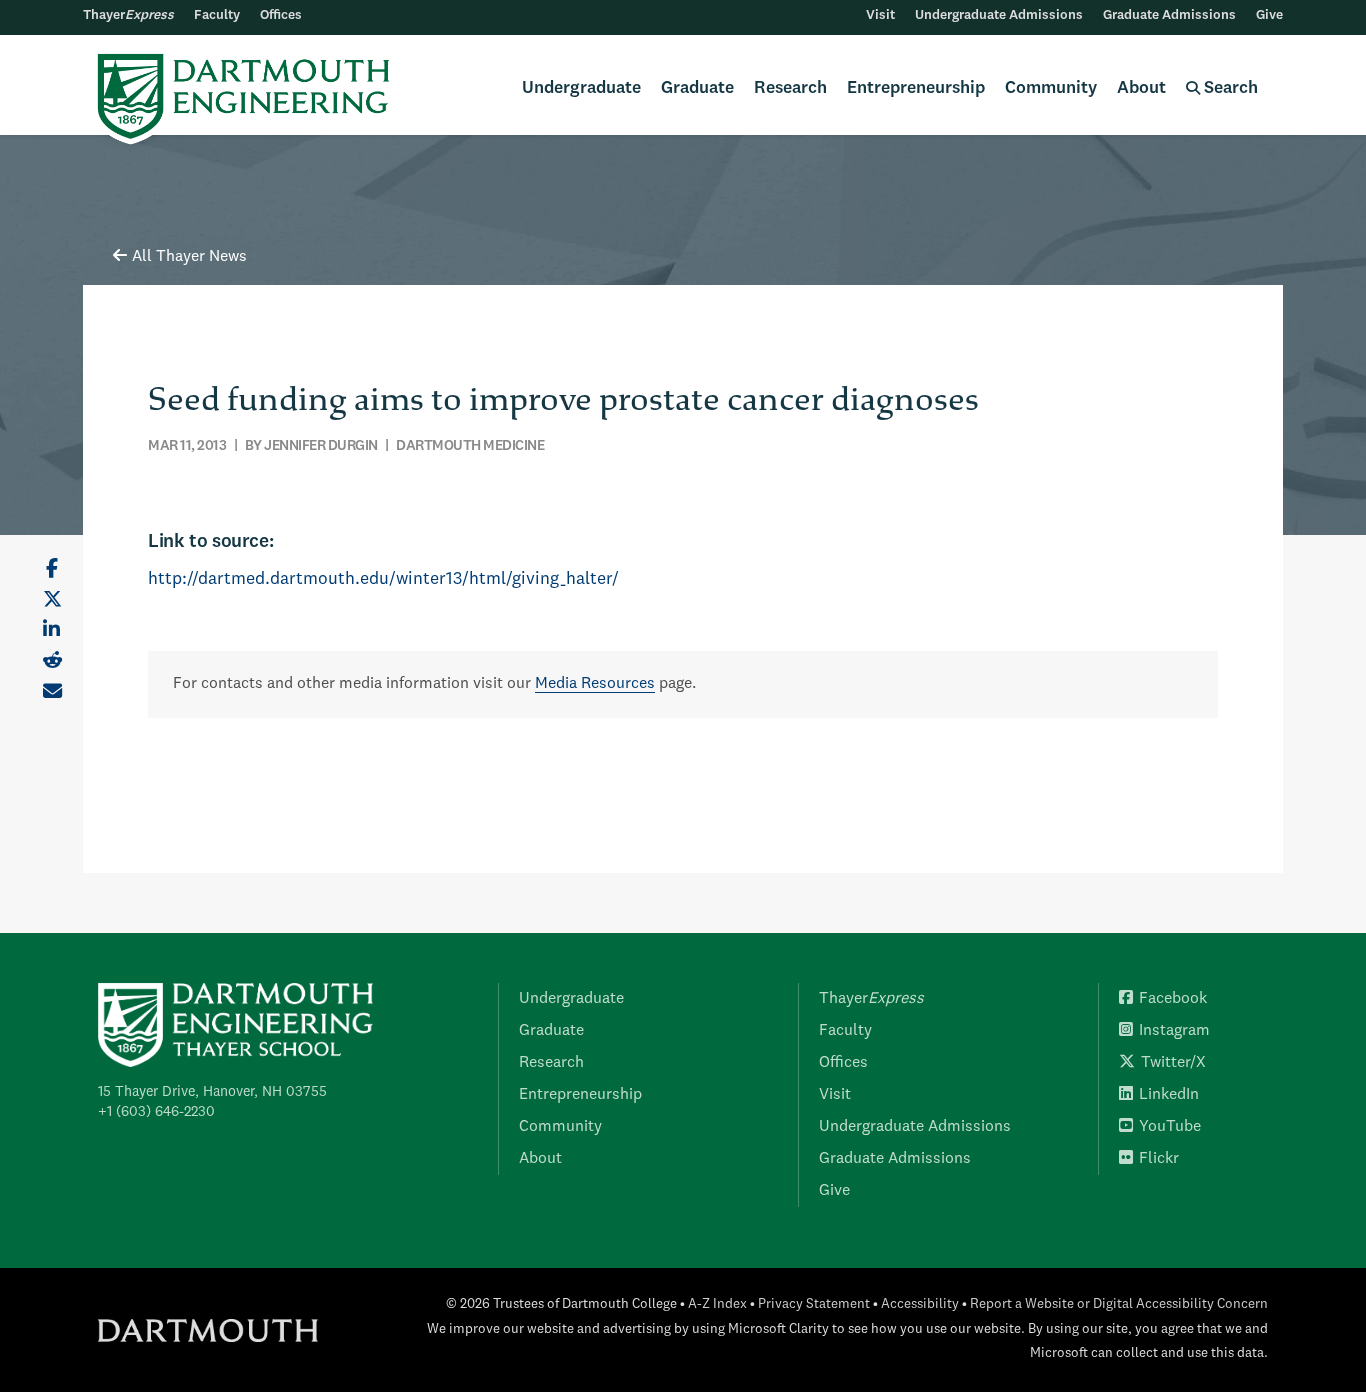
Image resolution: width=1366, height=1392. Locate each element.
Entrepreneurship (916, 88)
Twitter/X (1173, 1063)
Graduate (697, 88)
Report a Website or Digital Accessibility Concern (1119, 1304)
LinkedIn (1169, 1095)
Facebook (1173, 999)
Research (790, 88)
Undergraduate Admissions (999, 15)
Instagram (1174, 1031)
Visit (880, 15)
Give (1269, 15)
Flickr (1159, 1159)
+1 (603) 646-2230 (156, 1112)
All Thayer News (189, 257)
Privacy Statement (814, 1304)
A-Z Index (717, 1304)
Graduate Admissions (1169, 15)
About (1141, 88)
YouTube (1170, 1127)
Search (1229, 88)
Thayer (128, 15)
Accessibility (920, 1304)
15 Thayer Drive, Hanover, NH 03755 (212, 1092)
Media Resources (595, 684)
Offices (281, 15)
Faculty (217, 15)
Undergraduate (581, 88)
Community (1051, 88)
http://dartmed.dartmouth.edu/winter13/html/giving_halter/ (383, 579)
